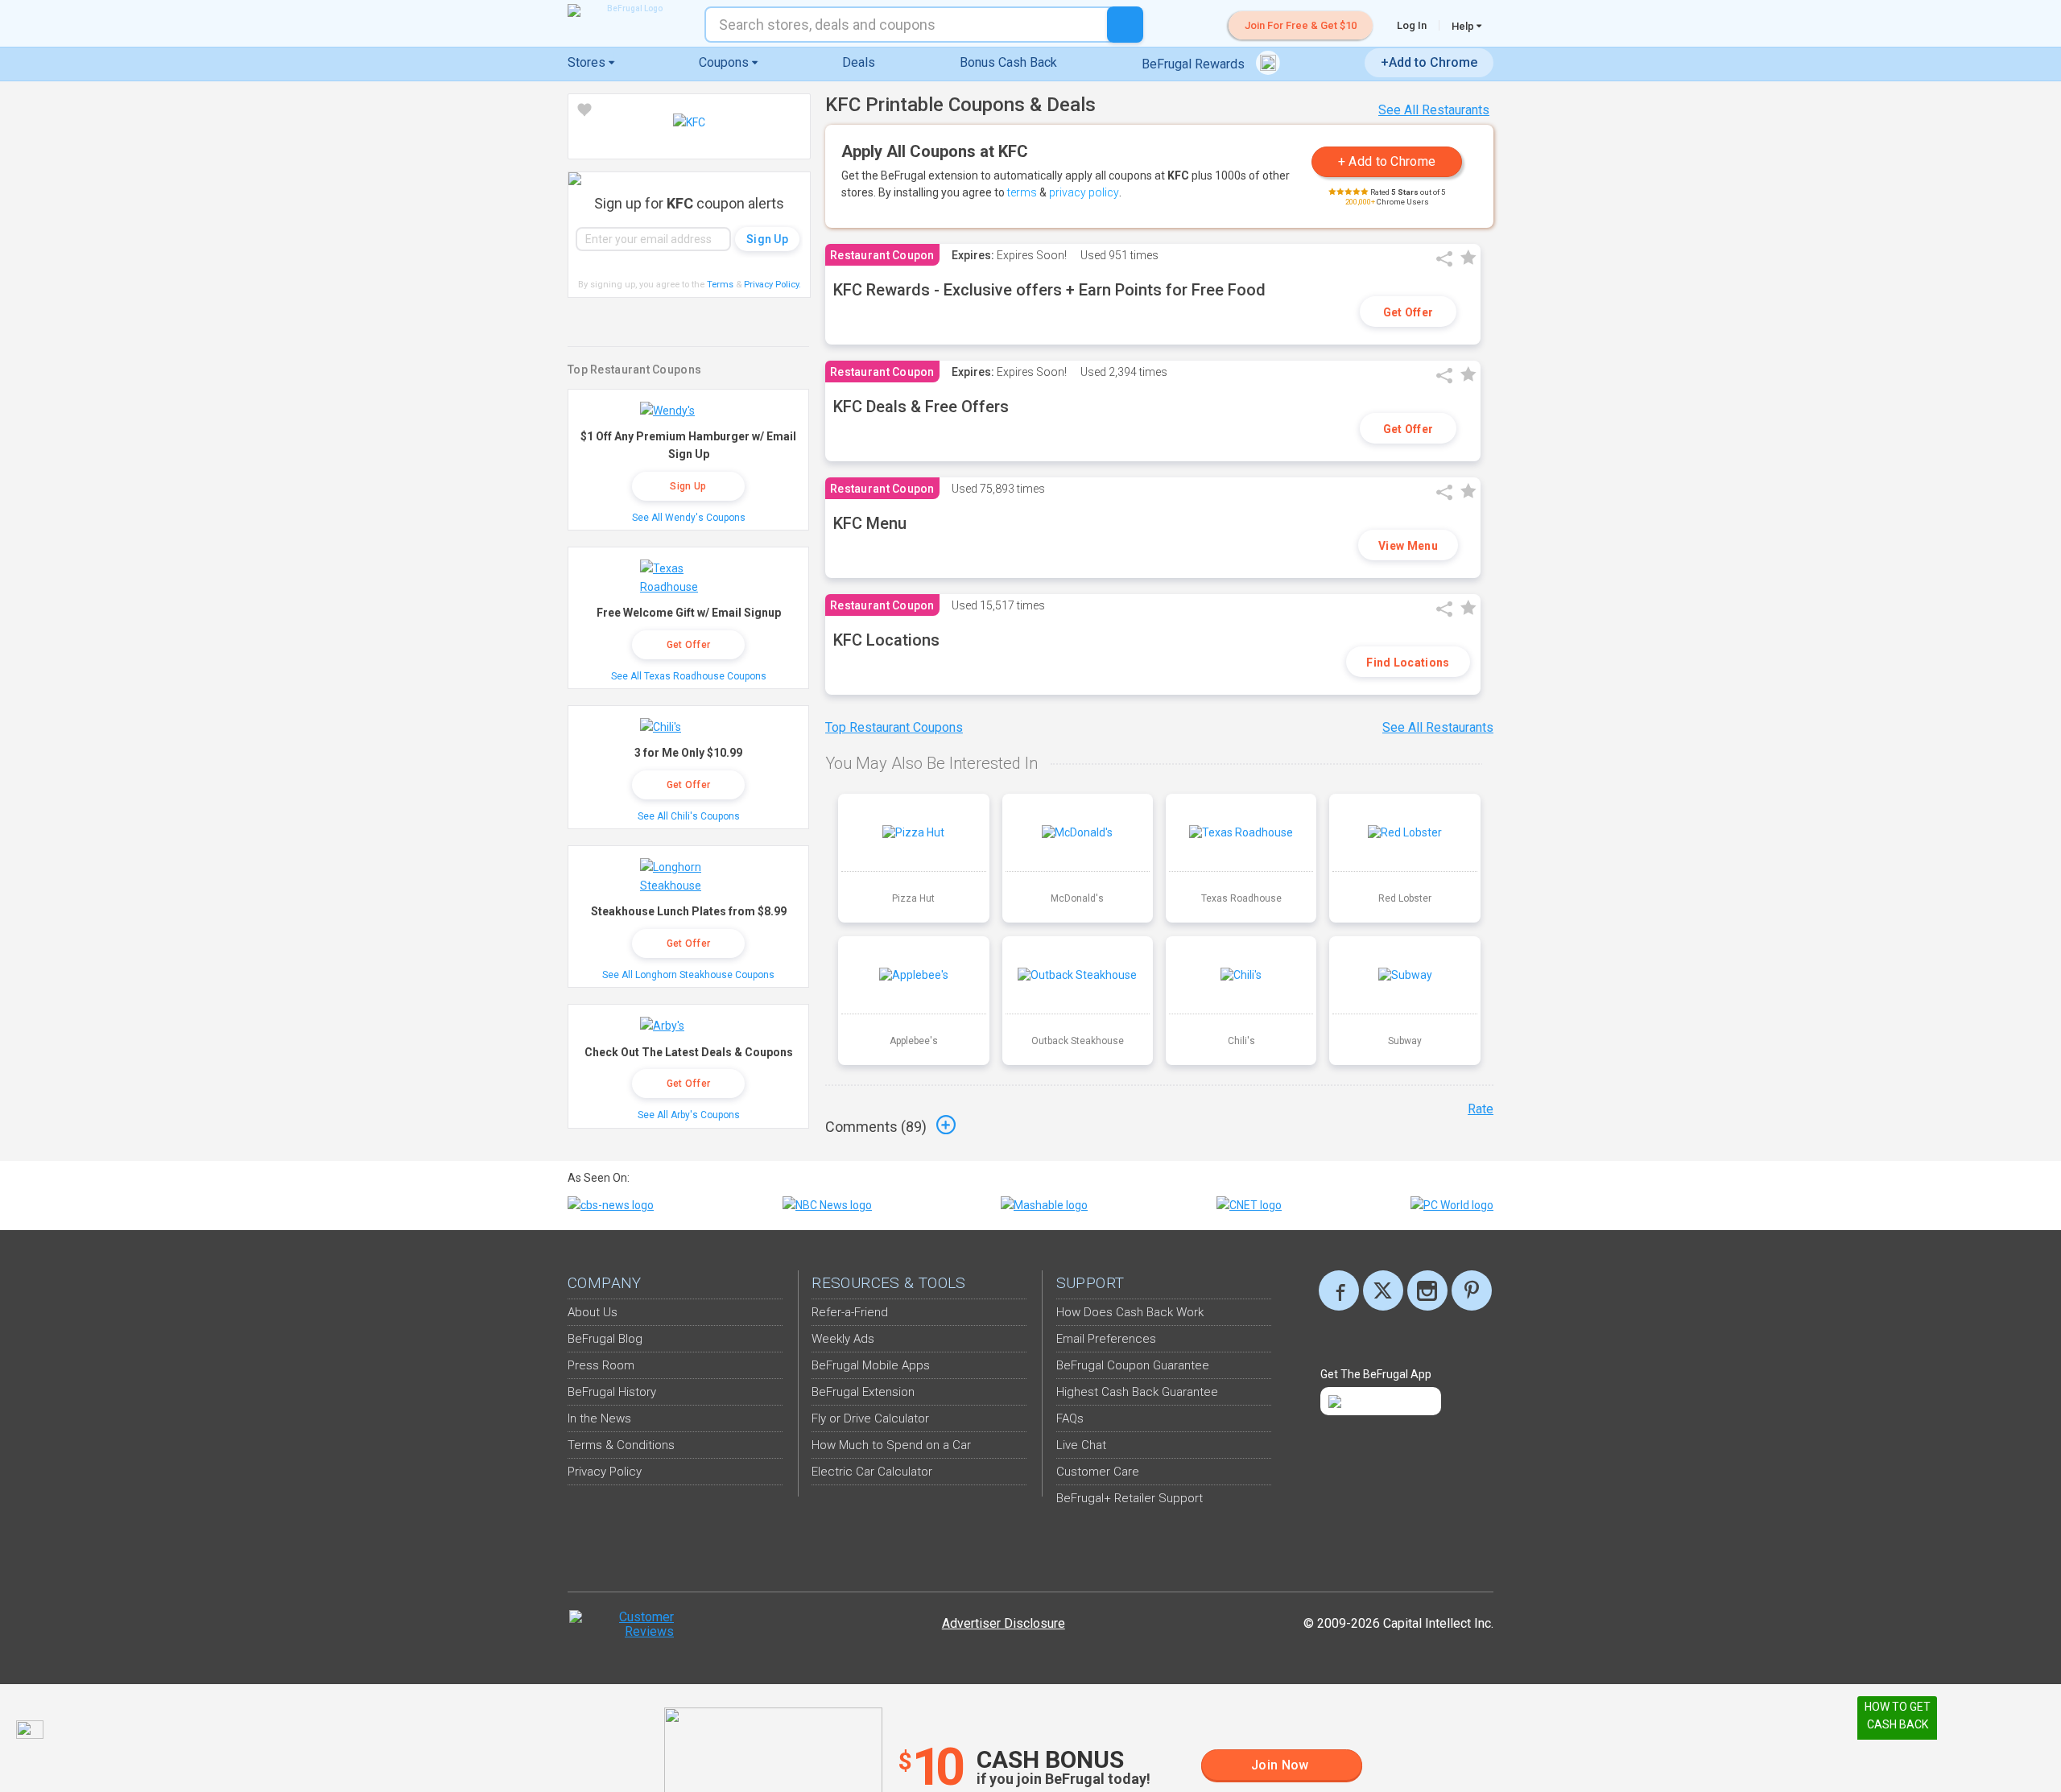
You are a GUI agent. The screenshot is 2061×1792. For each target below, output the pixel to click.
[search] (1125, 25)
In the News (599, 1418)
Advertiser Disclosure (1004, 1623)
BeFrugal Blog (605, 1339)
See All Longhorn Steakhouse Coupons (688, 975)
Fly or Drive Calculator (870, 1418)
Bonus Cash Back (1008, 62)
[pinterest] (1472, 1290)
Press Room (601, 1365)
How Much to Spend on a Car (891, 1445)
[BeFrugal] (628, 10)
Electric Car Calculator (872, 1472)
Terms (720, 285)
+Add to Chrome (1429, 62)
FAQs (1070, 1418)
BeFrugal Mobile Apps (871, 1365)
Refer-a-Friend (850, 1312)
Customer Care (1098, 1472)
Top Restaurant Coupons (894, 727)
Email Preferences (1106, 1339)
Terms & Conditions (621, 1445)
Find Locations (1408, 663)
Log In (1412, 25)
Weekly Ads (843, 1339)
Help (1464, 26)
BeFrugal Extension (863, 1392)
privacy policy (1084, 192)
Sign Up (688, 486)
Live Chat (1081, 1445)
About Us (593, 1312)
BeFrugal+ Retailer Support (1130, 1498)
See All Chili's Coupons (689, 816)
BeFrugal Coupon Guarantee (1133, 1365)
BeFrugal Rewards (1195, 64)
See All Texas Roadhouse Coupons (689, 676)
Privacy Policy (772, 285)
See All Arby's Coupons (689, 1115)
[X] (1383, 1290)
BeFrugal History (612, 1392)
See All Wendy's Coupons (689, 518)
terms (1022, 192)
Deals (859, 62)
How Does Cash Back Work (1130, 1312)
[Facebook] (1339, 1290)
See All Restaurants (1434, 110)
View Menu (1408, 546)
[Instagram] (1427, 1290)
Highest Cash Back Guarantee (1137, 1392)
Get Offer (1408, 312)
